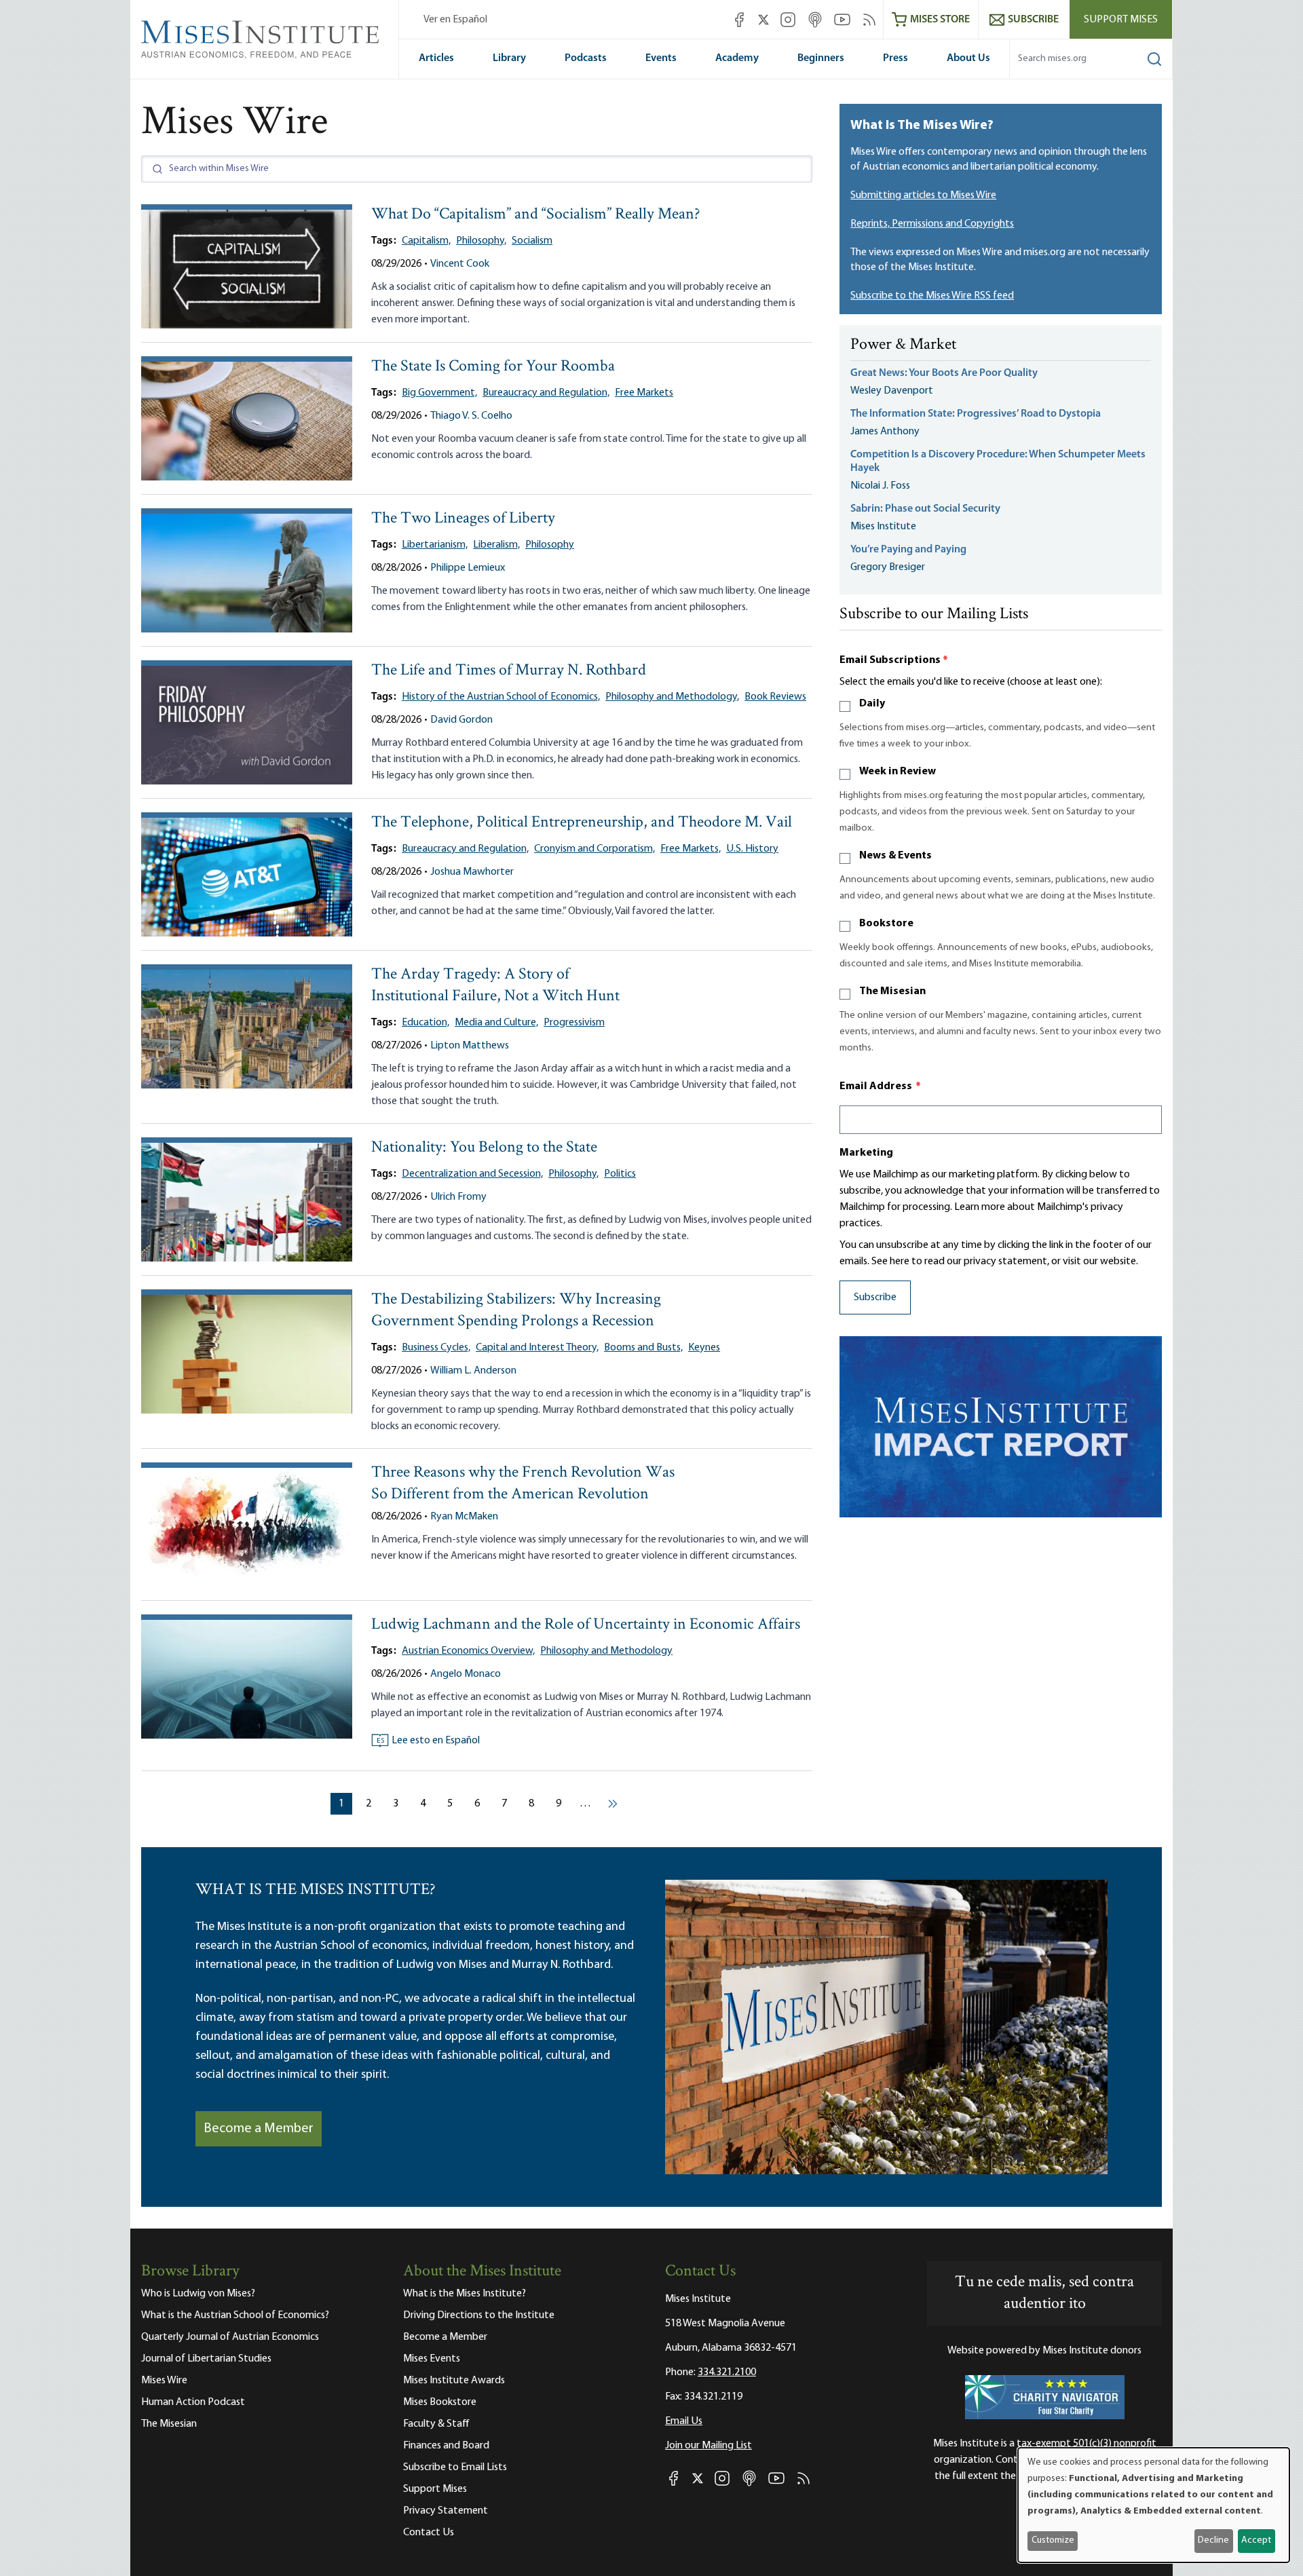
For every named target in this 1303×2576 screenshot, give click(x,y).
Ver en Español (455, 20)
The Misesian (892, 991)
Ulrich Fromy (458, 1197)
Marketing (866, 1153)
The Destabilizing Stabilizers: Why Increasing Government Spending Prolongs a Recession (516, 1311)
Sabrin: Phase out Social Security (926, 509)
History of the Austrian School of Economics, (501, 697)
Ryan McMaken (464, 1517)
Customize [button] (1053, 2540)
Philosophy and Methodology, (672, 697)
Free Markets (644, 393)
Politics (620, 1174)
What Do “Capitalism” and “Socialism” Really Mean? (536, 215)
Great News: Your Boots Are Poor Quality (944, 373)
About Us (968, 58)
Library (509, 58)
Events (661, 58)
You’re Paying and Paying (908, 550)
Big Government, (439, 393)
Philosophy (550, 545)
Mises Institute (883, 527)
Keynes (704, 1348)
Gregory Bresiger (888, 567)
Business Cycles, (436, 1348)
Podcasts (586, 58)
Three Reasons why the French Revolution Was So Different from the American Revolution (523, 1484)
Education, (426, 1023)
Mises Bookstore (440, 2402)
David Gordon (461, 720)
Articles (436, 58)
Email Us (684, 2421)
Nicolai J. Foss (880, 486)
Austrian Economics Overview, (468, 1651)
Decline (1213, 2540)
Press (895, 58)
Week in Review (898, 772)
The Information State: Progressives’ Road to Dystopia (976, 414)
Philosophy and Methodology (606, 1651)
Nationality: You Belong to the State (484, 1148)
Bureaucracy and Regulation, (546, 393)
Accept (1256, 2540)
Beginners (821, 58)
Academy (737, 58)
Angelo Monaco (466, 1674)
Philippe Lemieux (468, 568)
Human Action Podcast (193, 2402)
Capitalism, (426, 241)
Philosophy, (481, 241)
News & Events (895, 856)
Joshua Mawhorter (472, 872)
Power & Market (903, 345)
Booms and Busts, (643, 1348)
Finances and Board (446, 2446)
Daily (872, 704)
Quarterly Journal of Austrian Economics (230, 2337)
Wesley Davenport (892, 391)
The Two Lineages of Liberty (463, 519)
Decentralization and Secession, (472, 1174)
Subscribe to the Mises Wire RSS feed (932, 296)
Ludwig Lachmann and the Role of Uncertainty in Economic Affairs (586, 1625)
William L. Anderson (473, 1371)
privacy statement (1005, 1262)
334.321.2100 (727, 2372)
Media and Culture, (496, 1023)
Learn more (980, 1207)
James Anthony (885, 432)
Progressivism (574, 1023)
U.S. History (752, 849)
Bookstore (886, 924)
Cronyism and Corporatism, (594, 849)
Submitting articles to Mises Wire (923, 195)
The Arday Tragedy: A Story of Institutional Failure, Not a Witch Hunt (495, 986)
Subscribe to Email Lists (455, 2467)
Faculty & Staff (436, 2424)
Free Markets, (691, 849)
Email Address (880, 1086)
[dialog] (1154, 2505)
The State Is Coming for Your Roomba (493, 367)
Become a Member (259, 2129)
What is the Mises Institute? (465, 2294)
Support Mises (1121, 20)
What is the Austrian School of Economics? (235, 2315)
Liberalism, (496, 545)
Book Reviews (775, 697)
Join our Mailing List (709, 2446)
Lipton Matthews (470, 1046)
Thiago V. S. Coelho (471, 416)
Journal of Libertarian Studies (206, 2359)
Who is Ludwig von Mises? (198, 2294)
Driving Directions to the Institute (479, 2315)
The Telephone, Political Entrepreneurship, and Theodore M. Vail (582, 823)
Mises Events (432, 2359)
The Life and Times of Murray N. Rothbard (509, 671)
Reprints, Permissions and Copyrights (932, 224)
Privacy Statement (446, 2511)
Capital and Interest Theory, (537, 1348)
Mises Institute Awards (454, 2381)
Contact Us (429, 2533)
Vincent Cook (460, 264)
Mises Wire (164, 2381)
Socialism (532, 241)
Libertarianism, (435, 545)
